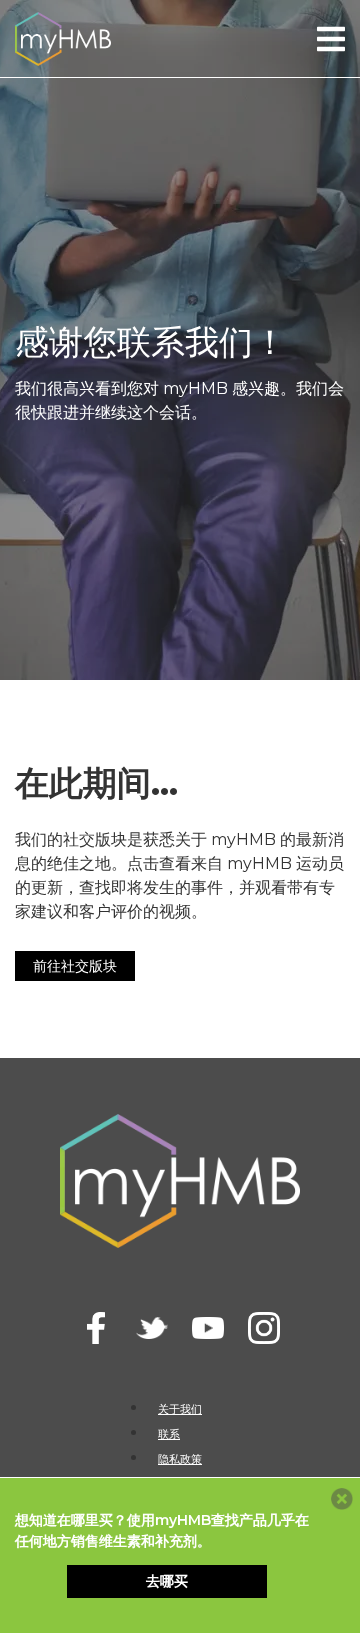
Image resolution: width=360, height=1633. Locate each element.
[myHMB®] (63, 37)
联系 (169, 1434)
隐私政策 (180, 1459)
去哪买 (167, 1581)
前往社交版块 (75, 966)
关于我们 (180, 1409)
